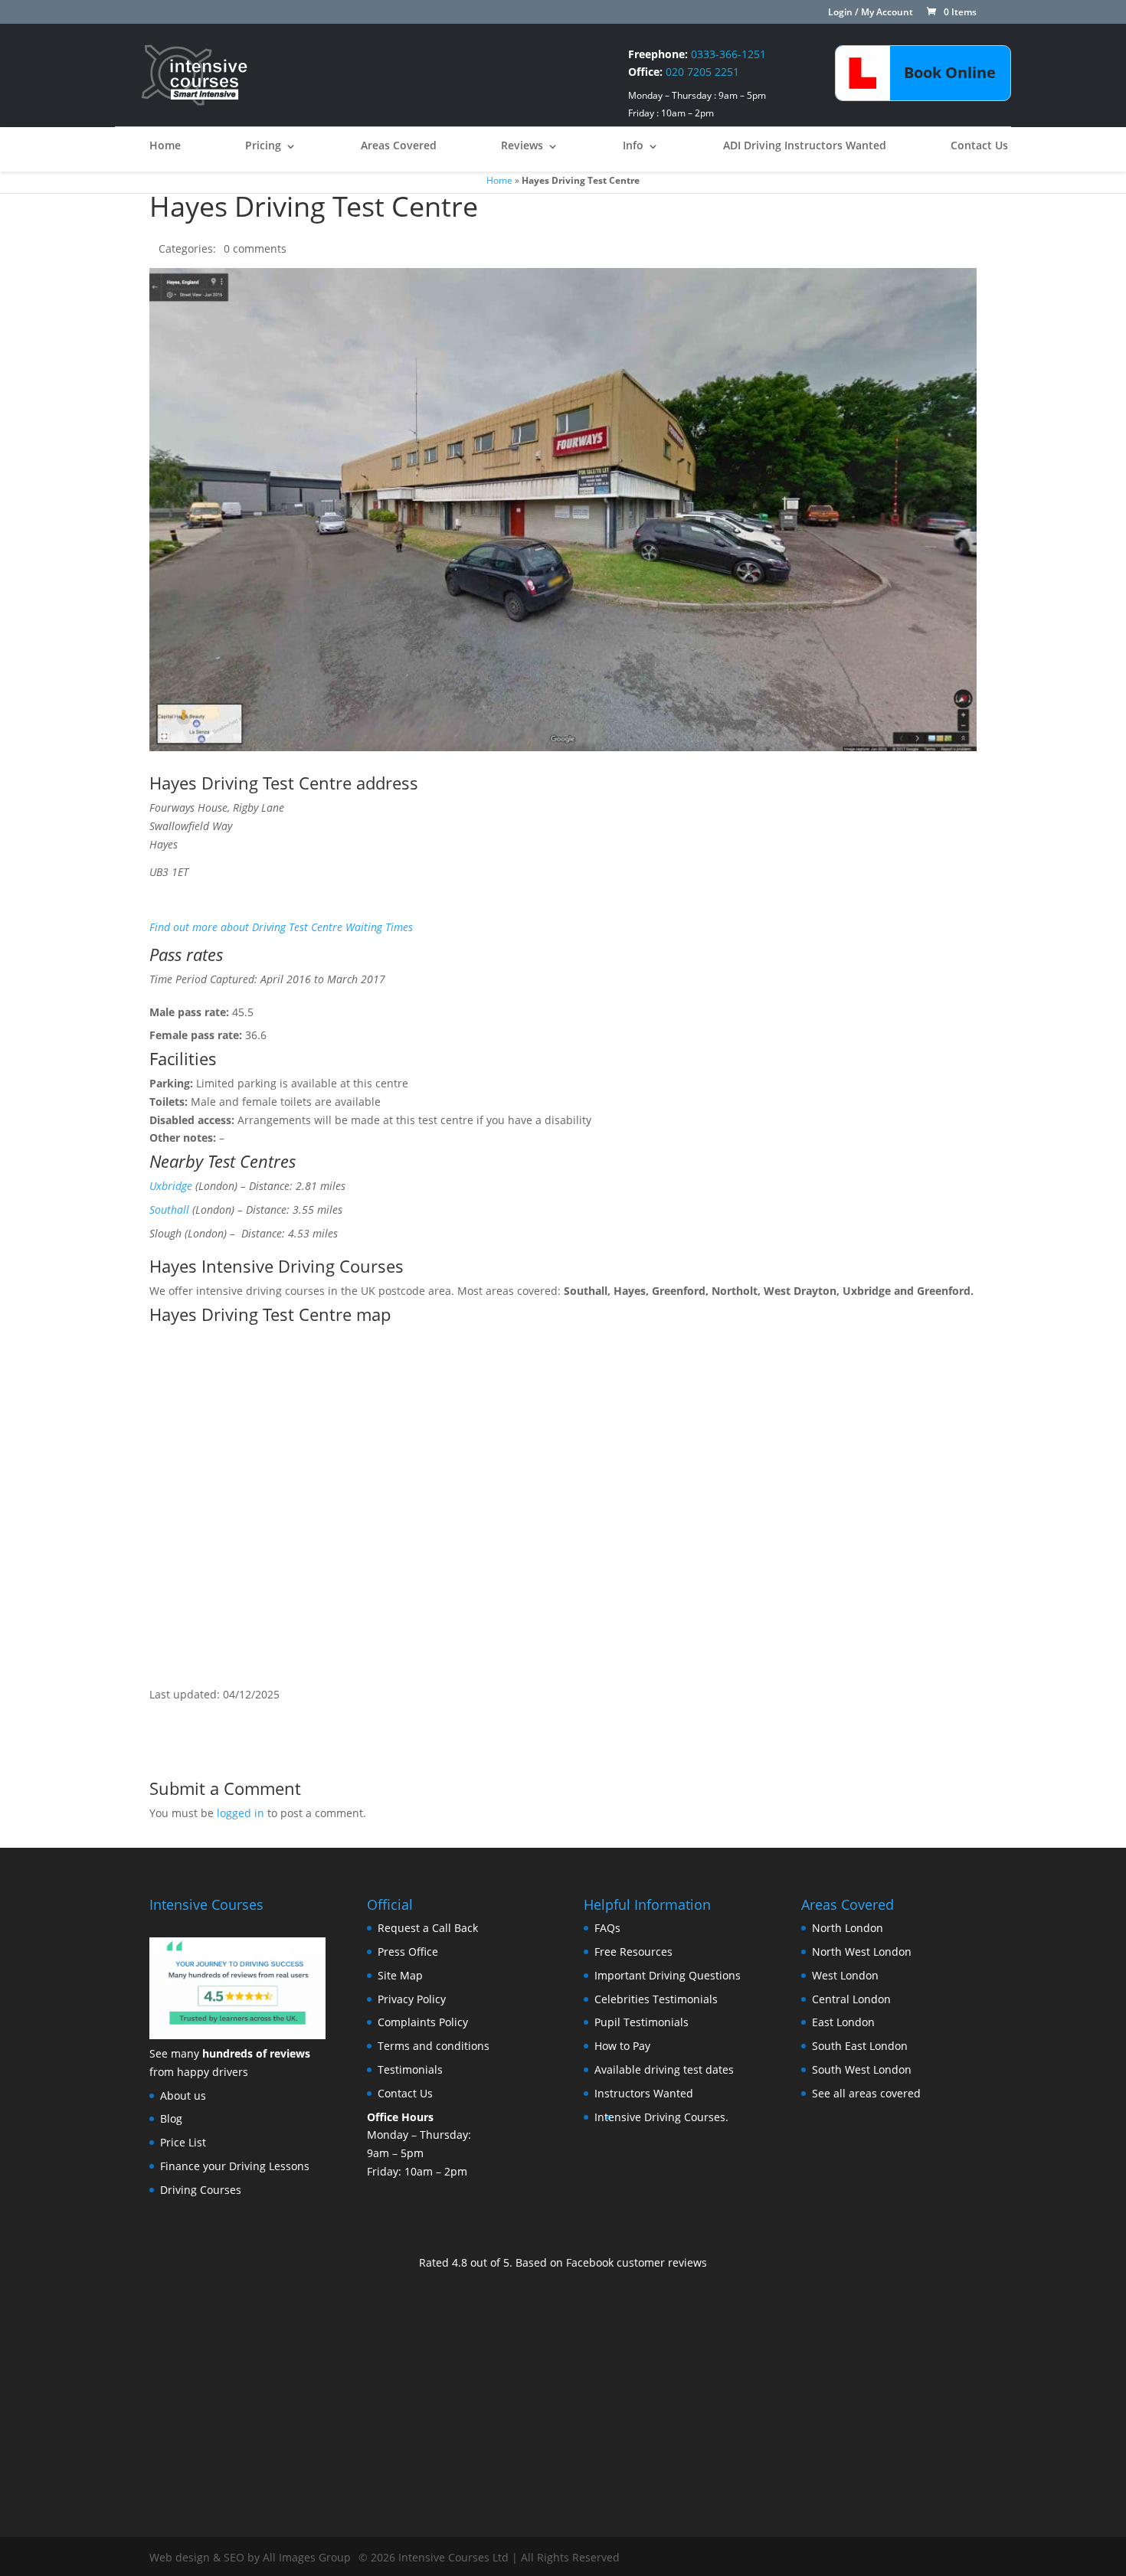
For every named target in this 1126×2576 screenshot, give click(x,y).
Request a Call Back (428, 1928)
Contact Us (979, 145)
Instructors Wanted (644, 2093)
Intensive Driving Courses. (661, 2117)
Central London (851, 1999)
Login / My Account (871, 13)
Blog (171, 2118)
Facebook (590, 2262)
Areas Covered (399, 145)
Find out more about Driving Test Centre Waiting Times (281, 927)
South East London (860, 2046)
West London (845, 1975)
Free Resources (633, 1952)
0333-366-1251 (728, 54)
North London (848, 1928)
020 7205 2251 (702, 72)
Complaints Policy (423, 2022)
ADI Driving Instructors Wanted (805, 145)
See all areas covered (866, 2093)
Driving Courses (201, 2190)
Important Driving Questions (668, 1975)
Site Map (400, 1975)
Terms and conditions (434, 2046)
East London (843, 2022)
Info (633, 145)
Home (165, 145)
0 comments (255, 248)
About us (183, 2095)
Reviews (522, 145)
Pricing (263, 145)
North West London (862, 1952)
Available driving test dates (664, 2069)
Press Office (408, 1952)
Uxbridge (171, 1186)
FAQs (607, 1928)
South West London (862, 2069)
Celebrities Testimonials (656, 1999)
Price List (183, 2142)
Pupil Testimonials (642, 2022)
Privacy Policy (412, 1999)
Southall (169, 1210)
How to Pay (622, 2046)
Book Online (950, 72)
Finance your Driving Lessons (235, 2166)
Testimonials (410, 2069)
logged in (241, 1813)
